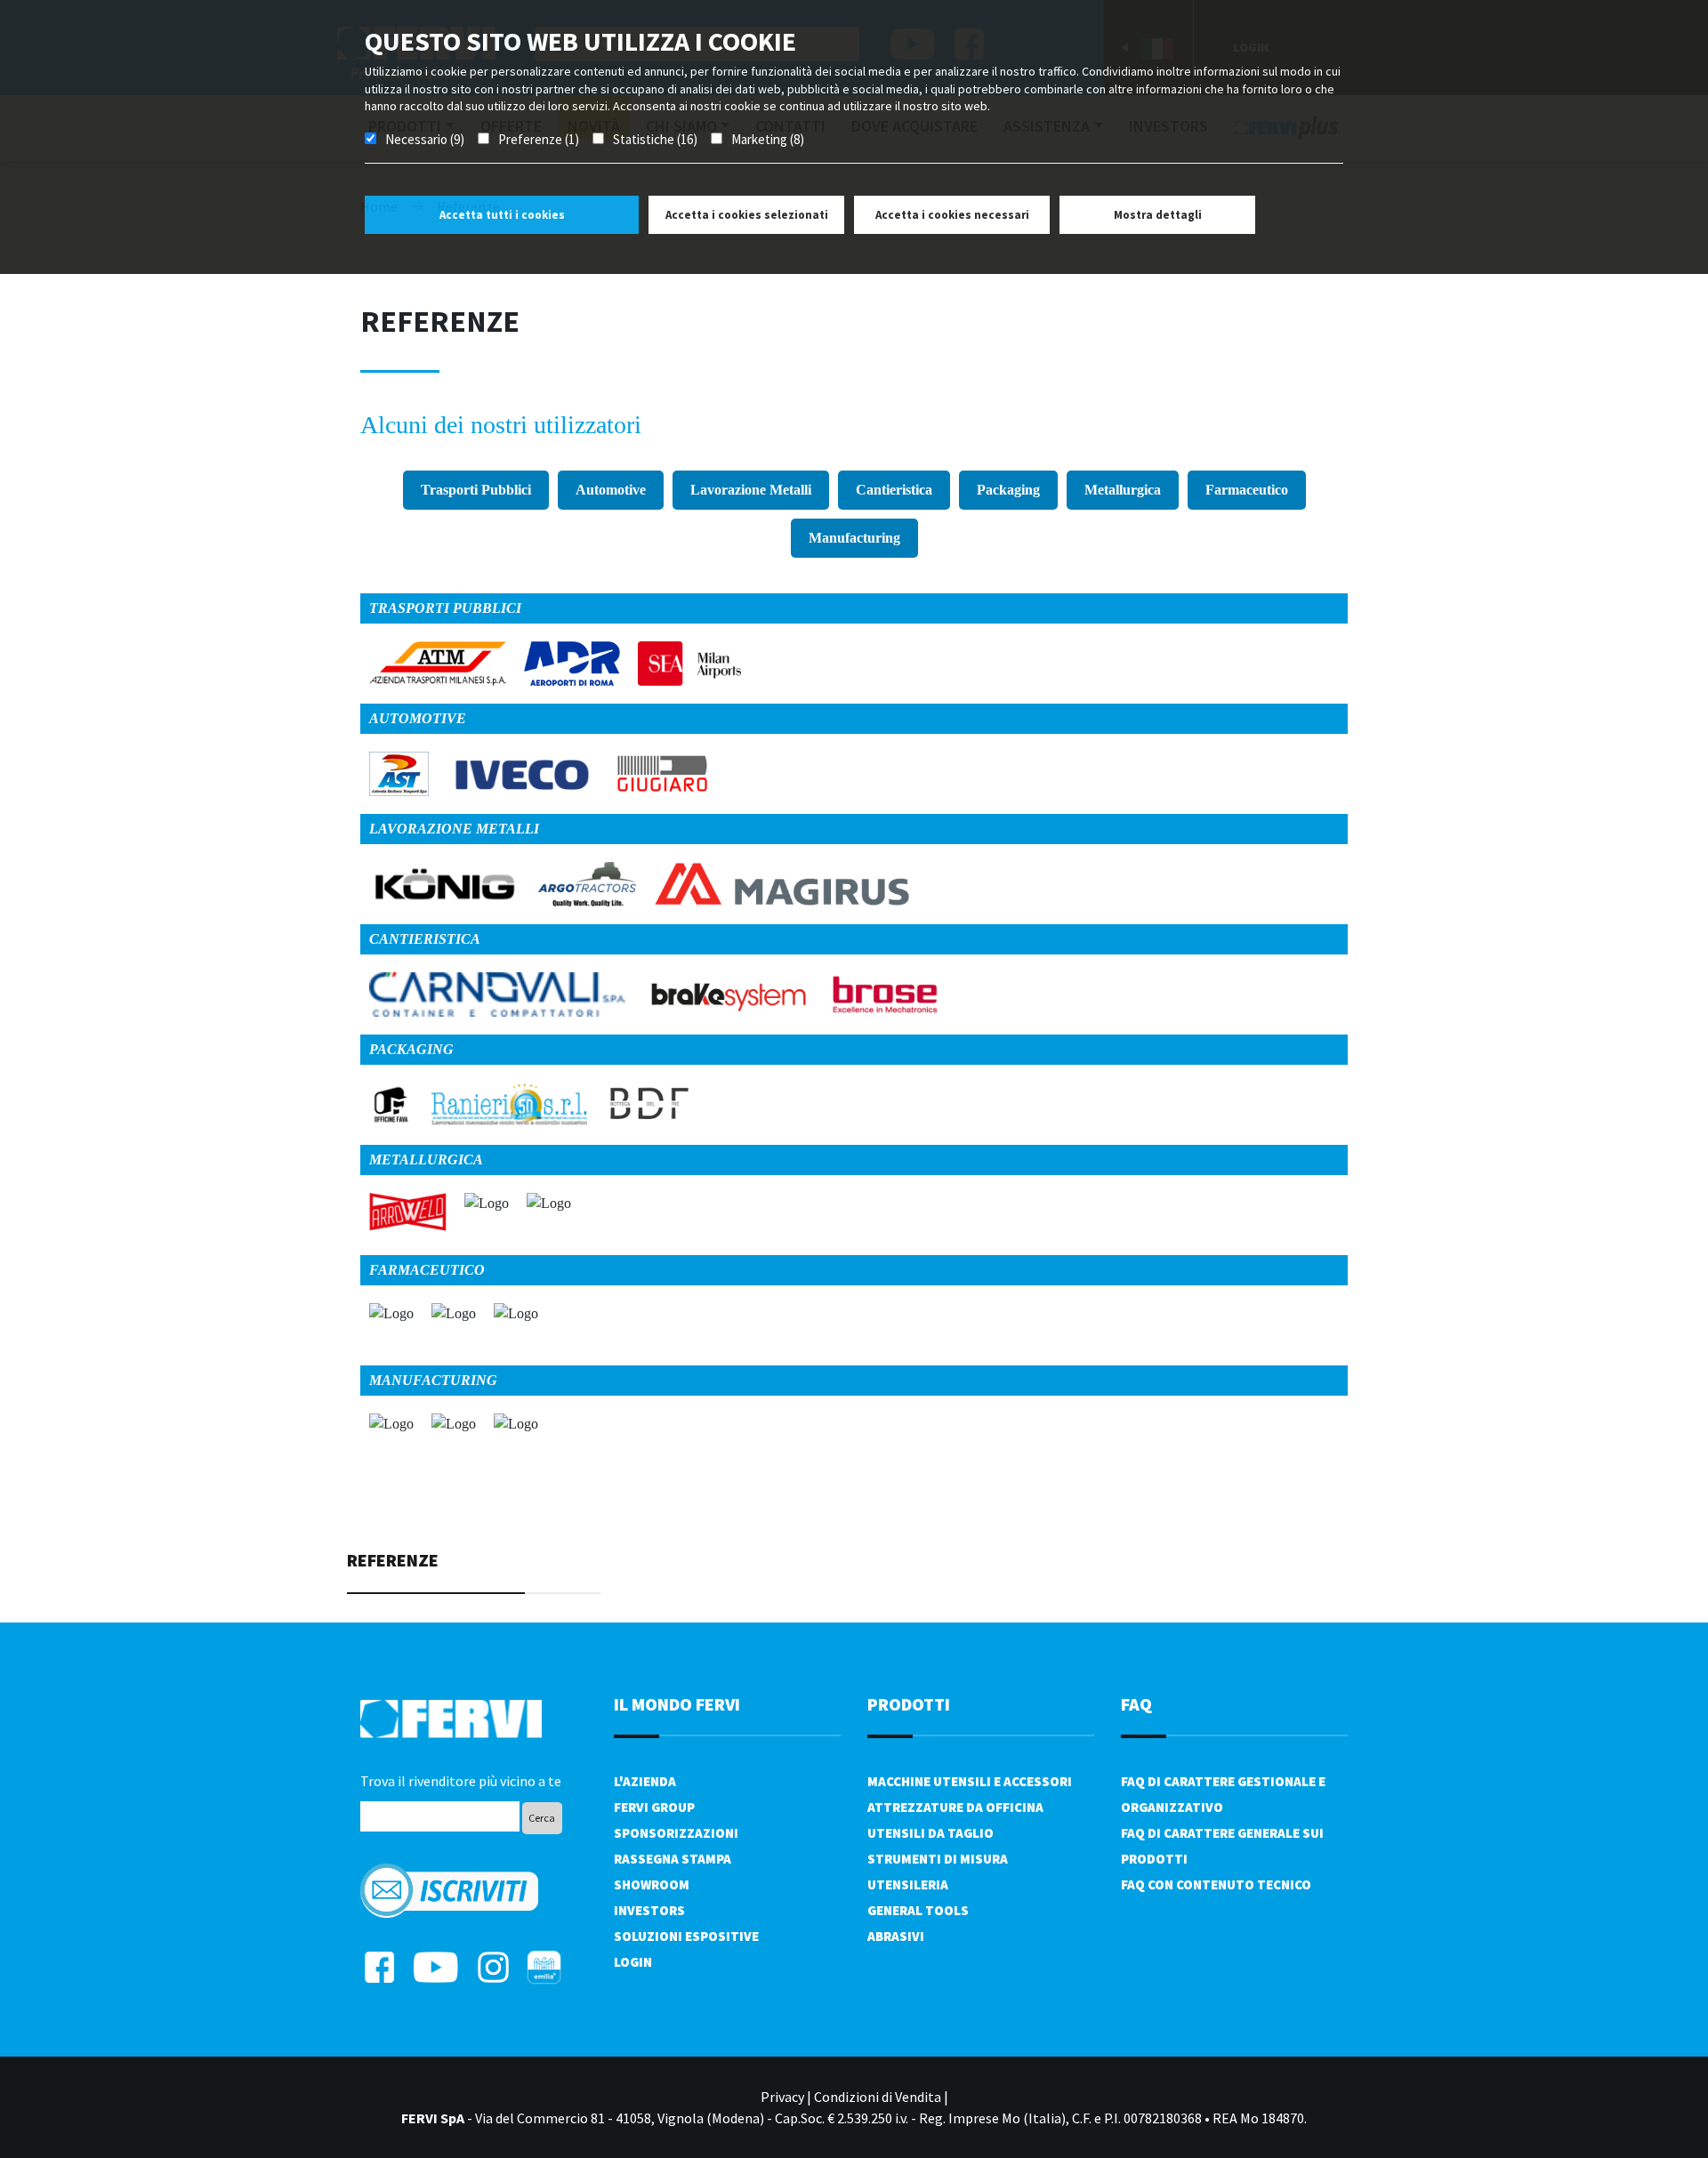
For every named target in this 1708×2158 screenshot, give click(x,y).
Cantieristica (894, 490)
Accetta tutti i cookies (502, 215)
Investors (649, 1910)
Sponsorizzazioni (676, 1833)
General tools (918, 1910)
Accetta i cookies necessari (952, 215)
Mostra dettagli (1158, 215)
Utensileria (908, 1884)
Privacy (782, 2097)
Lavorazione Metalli (751, 490)
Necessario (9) (425, 139)
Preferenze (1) (539, 139)
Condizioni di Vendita (878, 2097)
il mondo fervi (677, 1704)
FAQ (1136, 1704)
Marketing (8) (768, 139)
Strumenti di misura (938, 1859)
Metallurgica (1123, 490)
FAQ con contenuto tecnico (1216, 1884)
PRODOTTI (909, 1704)
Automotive (611, 490)
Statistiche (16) (655, 139)
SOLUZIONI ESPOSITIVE (686, 1936)
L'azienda (645, 1781)
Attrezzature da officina (955, 1807)
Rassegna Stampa (673, 1859)
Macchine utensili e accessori (970, 1781)
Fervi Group (654, 1807)
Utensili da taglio (931, 1833)
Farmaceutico (1247, 490)
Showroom (652, 1884)
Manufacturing (854, 538)
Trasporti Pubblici (476, 490)
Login (633, 1962)
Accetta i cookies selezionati (747, 215)
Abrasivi (896, 1936)
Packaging (1008, 490)
